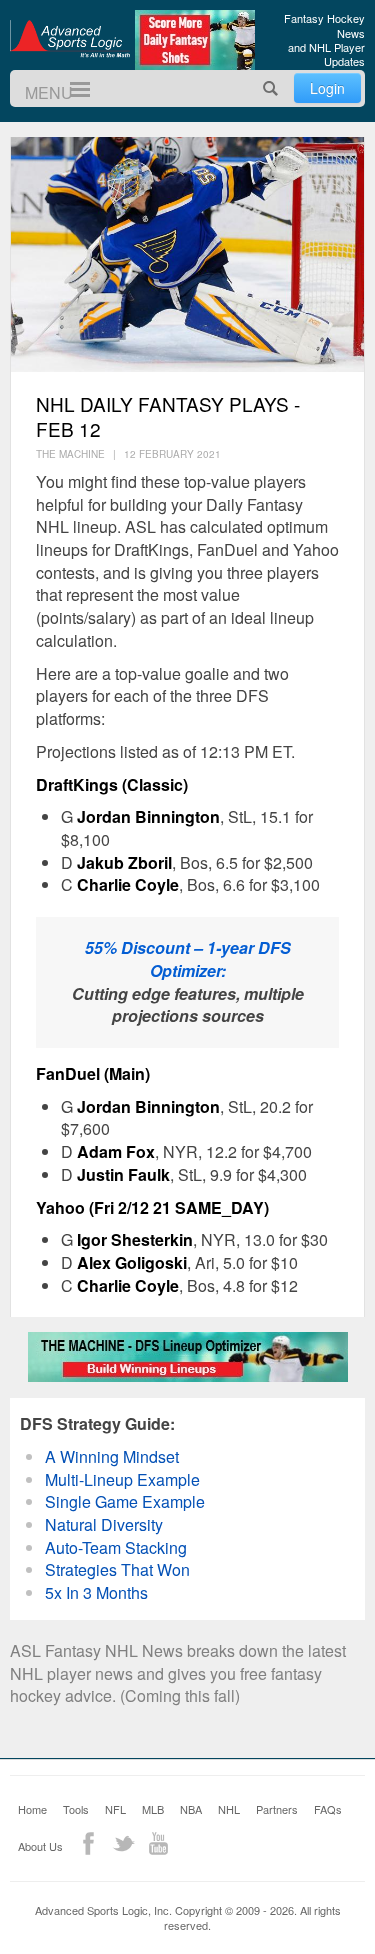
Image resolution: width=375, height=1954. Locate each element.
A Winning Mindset (112, 1456)
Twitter (123, 1843)
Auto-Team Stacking (116, 1547)
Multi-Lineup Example (122, 1479)
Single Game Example (125, 1501)
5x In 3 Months (96, 1592)
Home (32, 1809)
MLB (153, 1809)
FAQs (328, 1809)
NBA (191, 1809)
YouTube (158, 1843)
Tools (76, 1809)
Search (271, 88)
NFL (115, 1809)
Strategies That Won (117, 1569)
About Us (40, 1846)
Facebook (88, 1843)
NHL (229, 1809)
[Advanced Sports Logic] (70, 38)
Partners (277, 1809)
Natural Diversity (104, 1524)
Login (327, 88)
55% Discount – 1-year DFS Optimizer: (188, 959)
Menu (71, 89)
